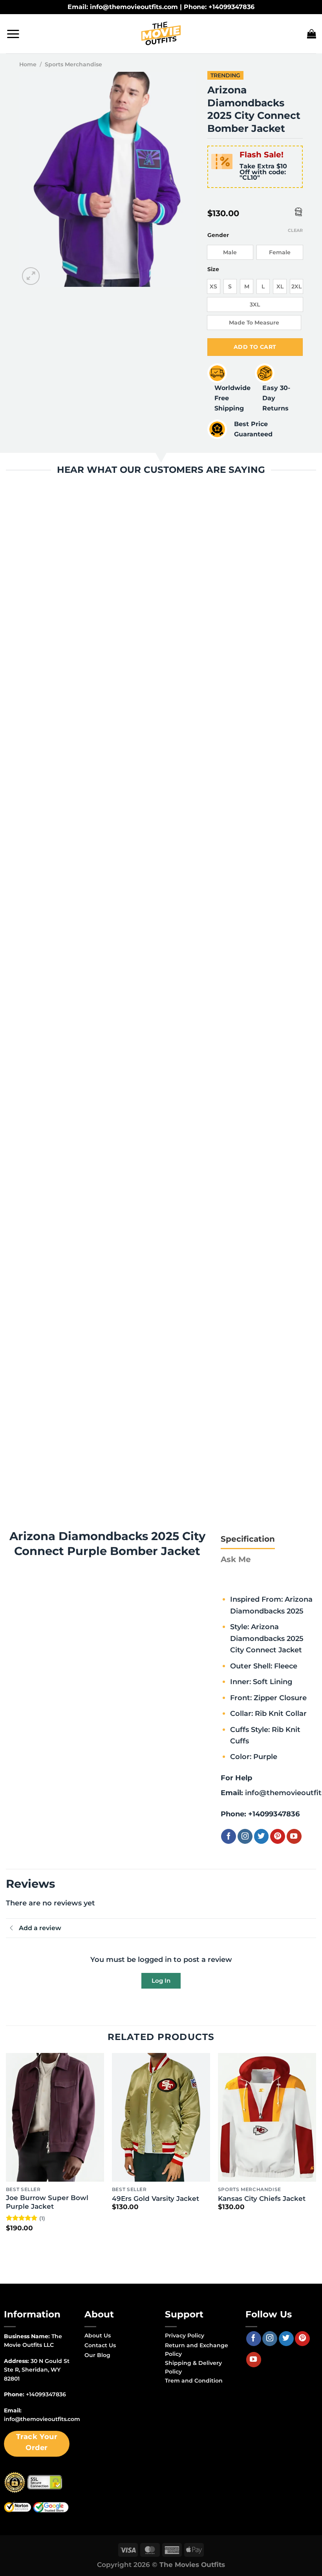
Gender (218, 235)
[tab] (248, 1539)
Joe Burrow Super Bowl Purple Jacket (47, 2202)
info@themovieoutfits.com (42, 2419)
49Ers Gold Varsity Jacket (156, 2199)
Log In (161, 1981)
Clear (295, 230)
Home (28, 64)
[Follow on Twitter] (262, 1836)
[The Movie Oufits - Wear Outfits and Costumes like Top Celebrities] (161, 34)
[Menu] (13, 34)
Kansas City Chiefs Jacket (262, 2199)
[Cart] (312, 34)
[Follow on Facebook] (229, 1836)
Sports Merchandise (73, 64)
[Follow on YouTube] (294, 1836)
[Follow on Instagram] (245, 1836)
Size (213, 269)
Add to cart (255, 347)
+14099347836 (274, 1814)
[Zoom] (31, 276)
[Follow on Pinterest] (278, 1836)
